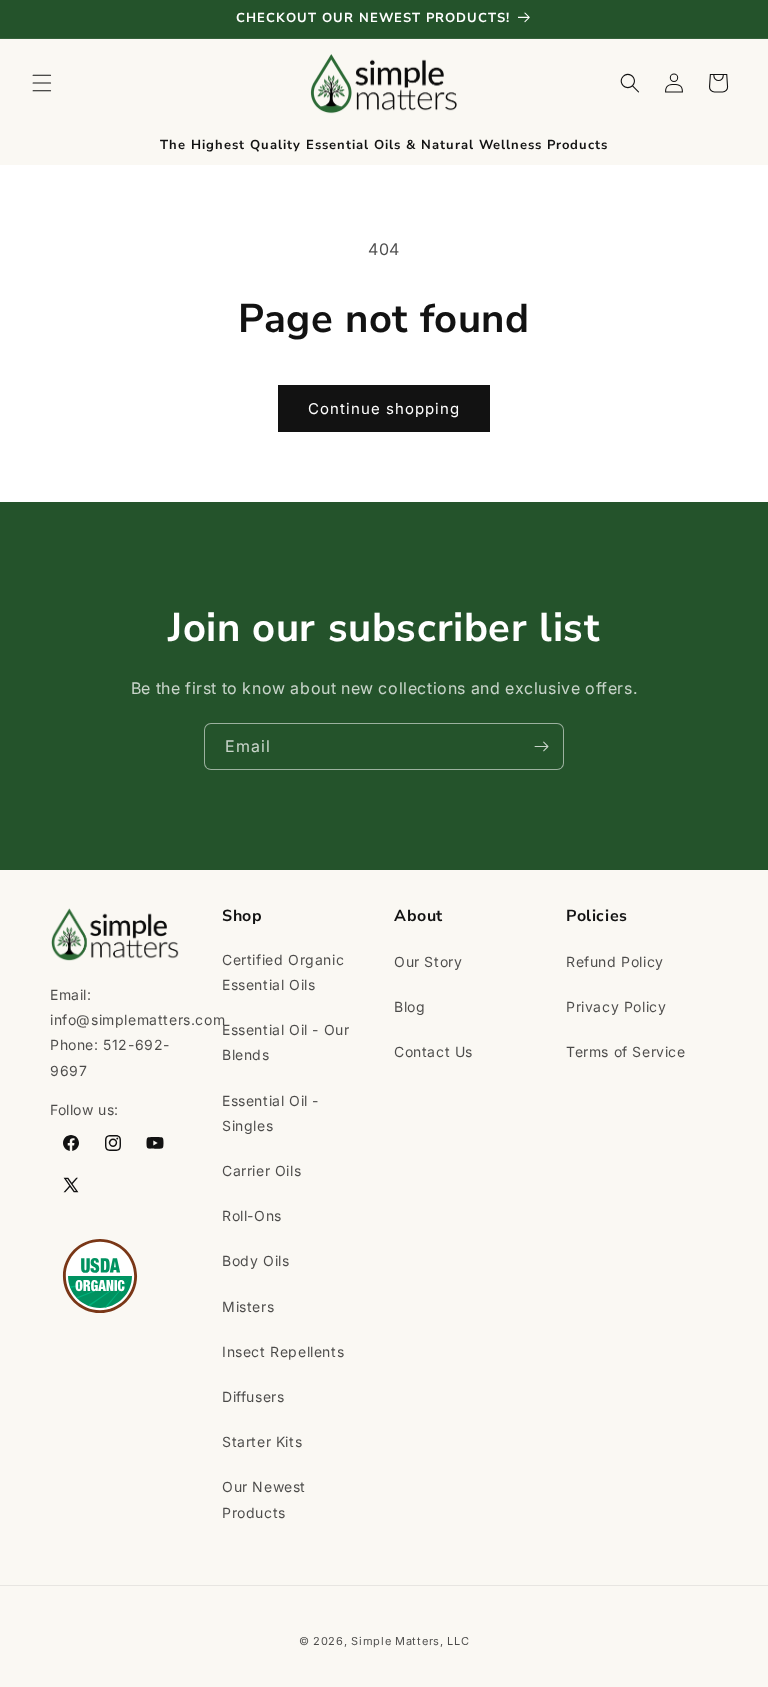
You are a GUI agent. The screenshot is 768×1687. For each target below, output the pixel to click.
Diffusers (253, 1396)
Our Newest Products (264, 1499)
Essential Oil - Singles (270, 1113)
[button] (42, 83)
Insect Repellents (283, 1351)
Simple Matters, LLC (410, 1641)
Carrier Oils (261, 1170)
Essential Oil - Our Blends (285, 1042)
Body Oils (255, 1260)
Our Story (428, 961)
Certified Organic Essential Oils (283, 972)
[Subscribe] (541, 746)
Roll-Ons (252, 1215)
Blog (409, 1006)
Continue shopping (384, 408)
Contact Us (433, 1051)
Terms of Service (626, 1051)
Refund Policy (615, 961)
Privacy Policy (616, 1006)
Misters (248, 1306)
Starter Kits (262, 1441)
